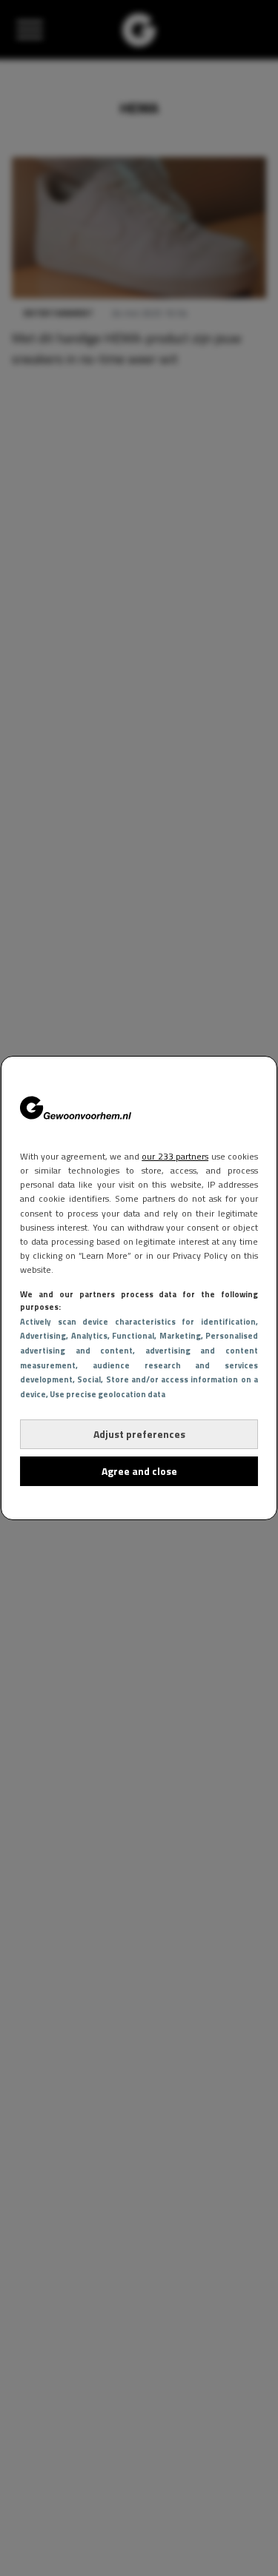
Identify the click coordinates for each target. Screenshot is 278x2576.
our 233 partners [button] (175, 1156)
